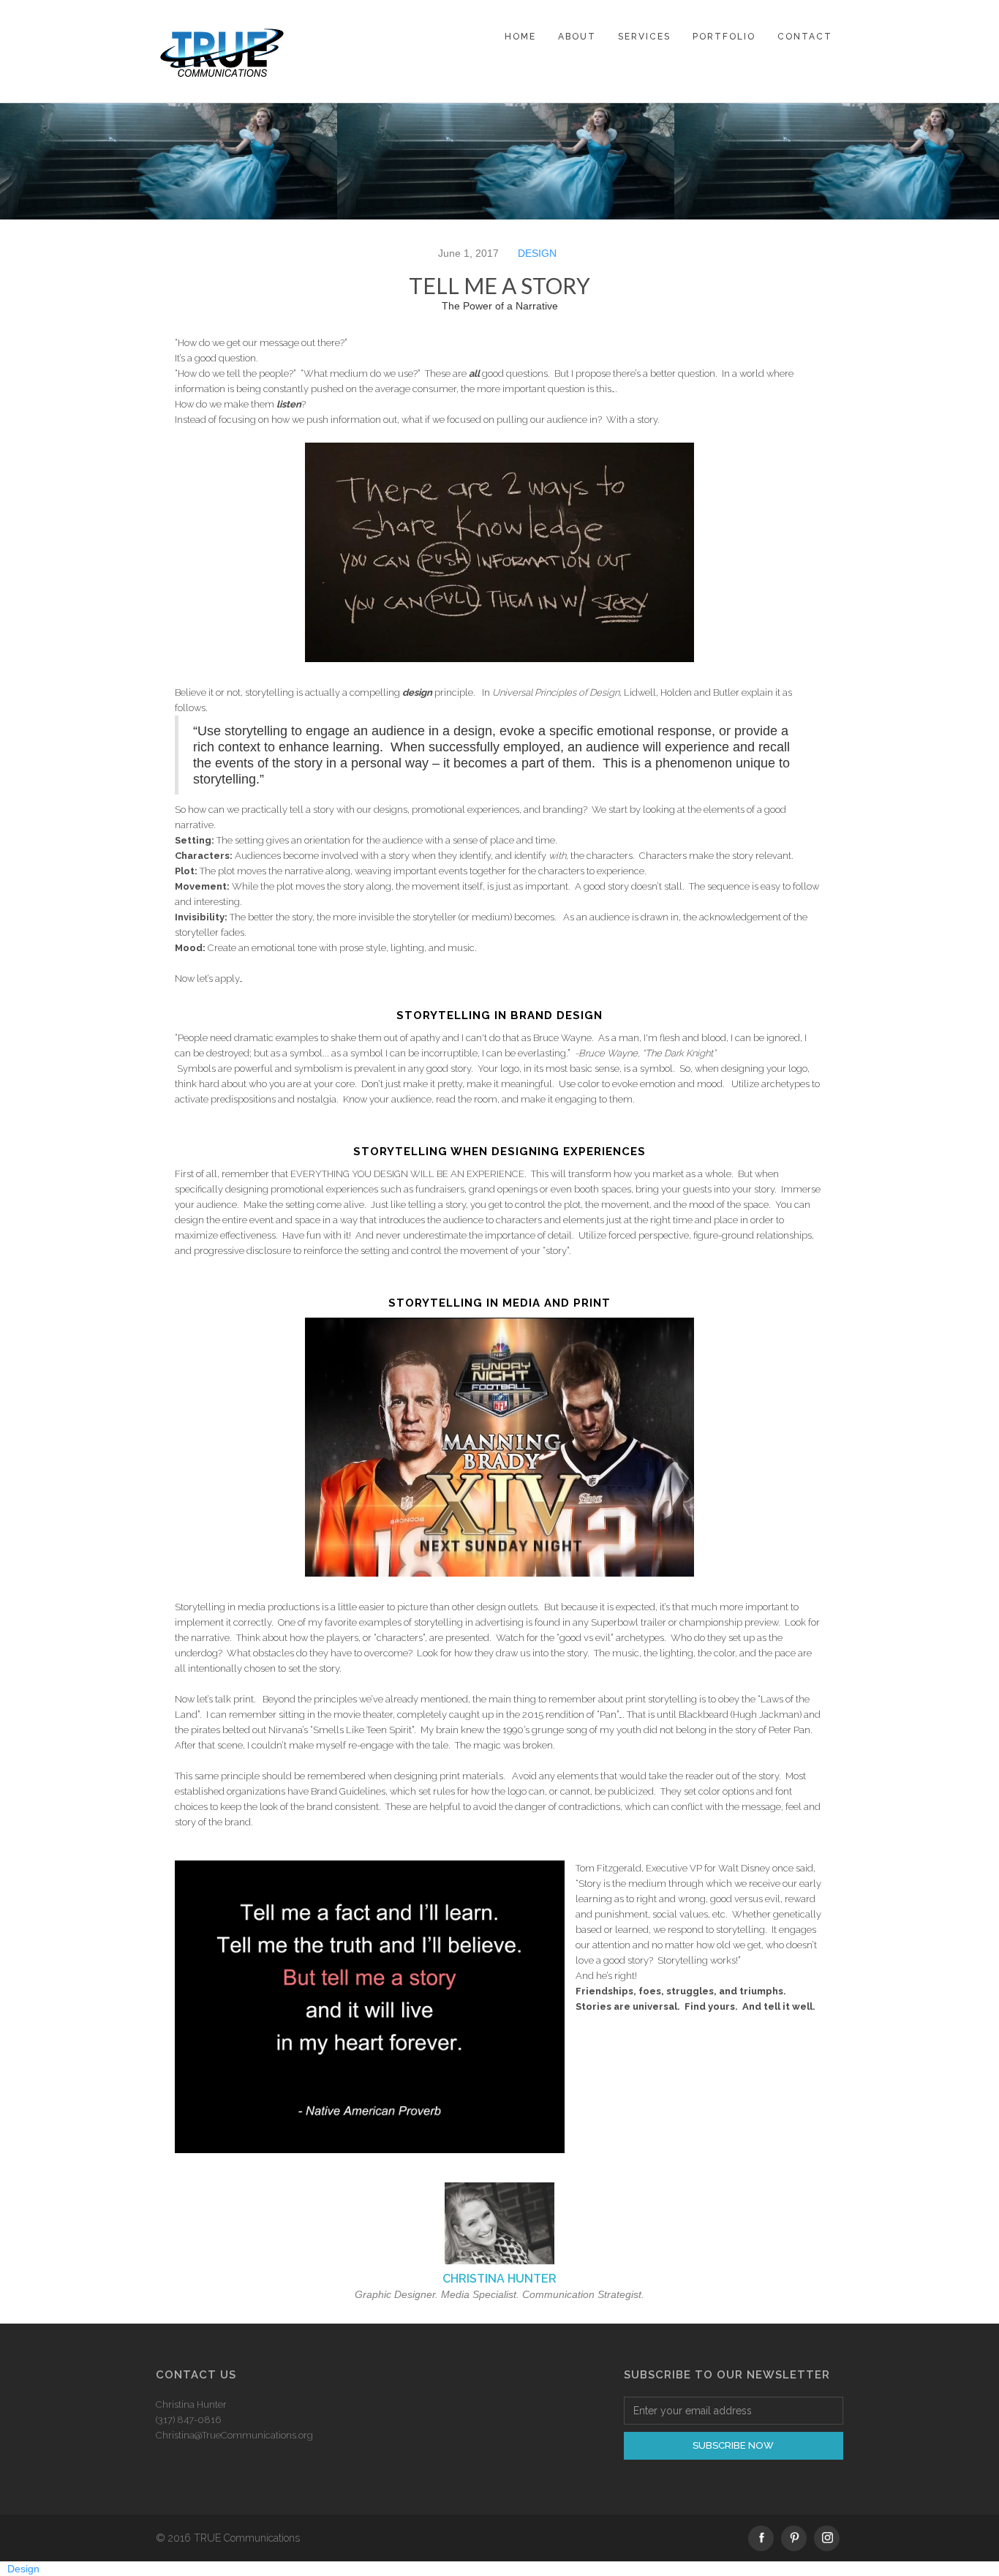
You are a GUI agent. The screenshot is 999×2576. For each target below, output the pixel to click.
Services (644, 37)
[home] (222, 51)
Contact (805, 37)
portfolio (724, 37)
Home (520, 37)
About (577, 37)
